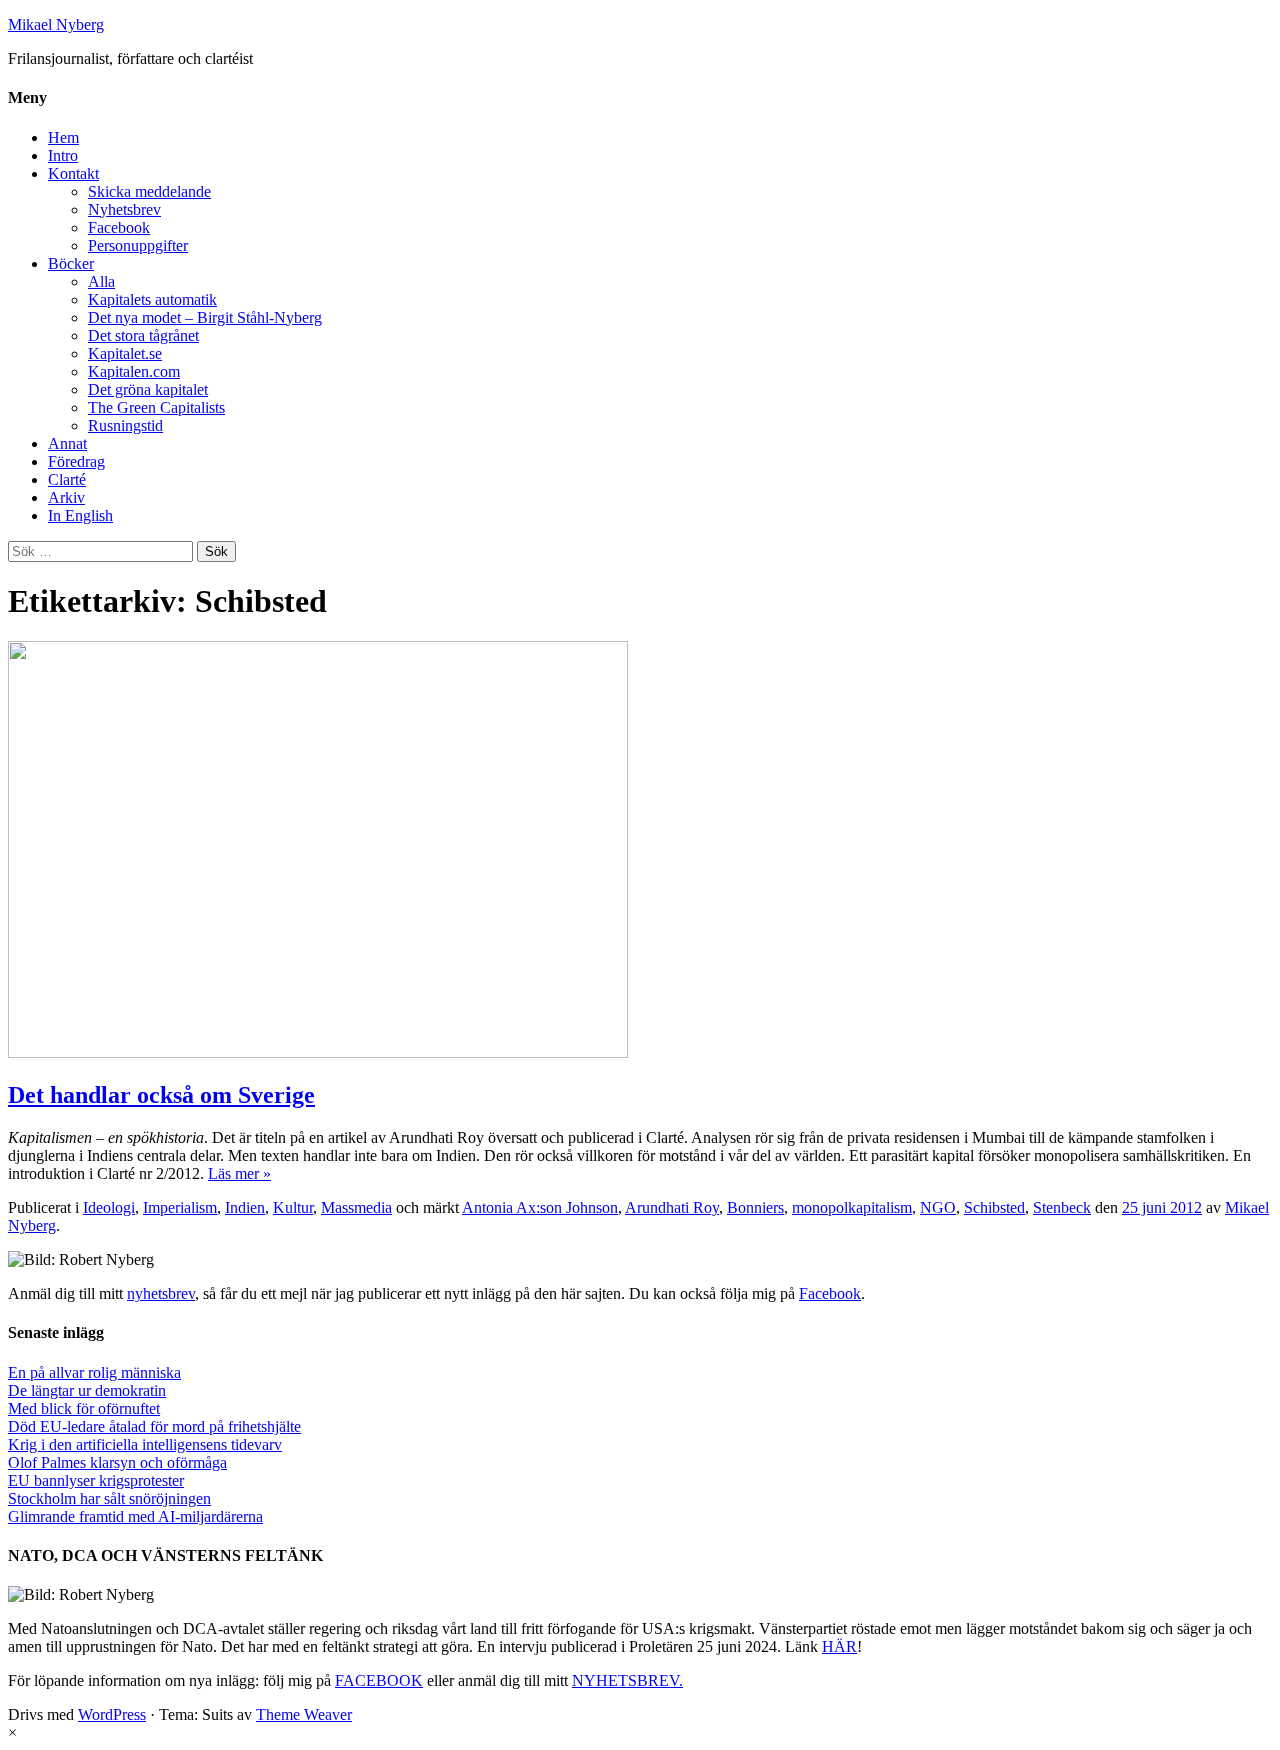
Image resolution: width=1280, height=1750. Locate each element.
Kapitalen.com (134, 371)
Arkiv (66, 497)
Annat (67, 443)
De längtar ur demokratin (87, 1390)
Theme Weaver (304, 1714)
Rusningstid (125, 425)
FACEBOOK (379, 1680)
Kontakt (73, 173)
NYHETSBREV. (627, 1680)
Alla (101, 281)
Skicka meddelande (149, 191)
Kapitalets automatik (152, 299)
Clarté (67, 479)
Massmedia (356, 1207)
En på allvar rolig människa (94, 1372)
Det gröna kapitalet (148, 389)
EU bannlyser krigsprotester (96, 1480)
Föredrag (76, 461)
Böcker (71, 263)
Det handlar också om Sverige (161, 1095)
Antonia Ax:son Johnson (540, 1207)
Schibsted (994, 1207)
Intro (63, 155)
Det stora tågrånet (143, 335)
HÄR (839, 1646)
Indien (245, 1207)
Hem (63, 137)
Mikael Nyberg (56, 24)
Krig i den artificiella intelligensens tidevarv (145, 1444)
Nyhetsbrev (124, 209)
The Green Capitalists (156, 407)
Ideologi (109, 1207)
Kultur (293, 1207)
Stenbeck (1062, 1207)
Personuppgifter (138, 245)
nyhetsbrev (161, 1293)
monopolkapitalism (852, 1207)
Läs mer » (239, 1173)
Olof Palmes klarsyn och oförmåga (117, 1462)
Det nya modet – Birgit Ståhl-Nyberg (205, 317)
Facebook (119, 227)
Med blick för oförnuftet (84, 1408)
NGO (938, 1207)
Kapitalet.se (125, 353)
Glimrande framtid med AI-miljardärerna (135, 1516)
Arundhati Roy (672, 1207)
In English (80, 515)
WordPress (112, 1714)
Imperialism (180, 1207)
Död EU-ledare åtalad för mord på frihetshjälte (154, 1426)
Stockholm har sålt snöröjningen (109, 1498)
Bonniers (755, 1207)
